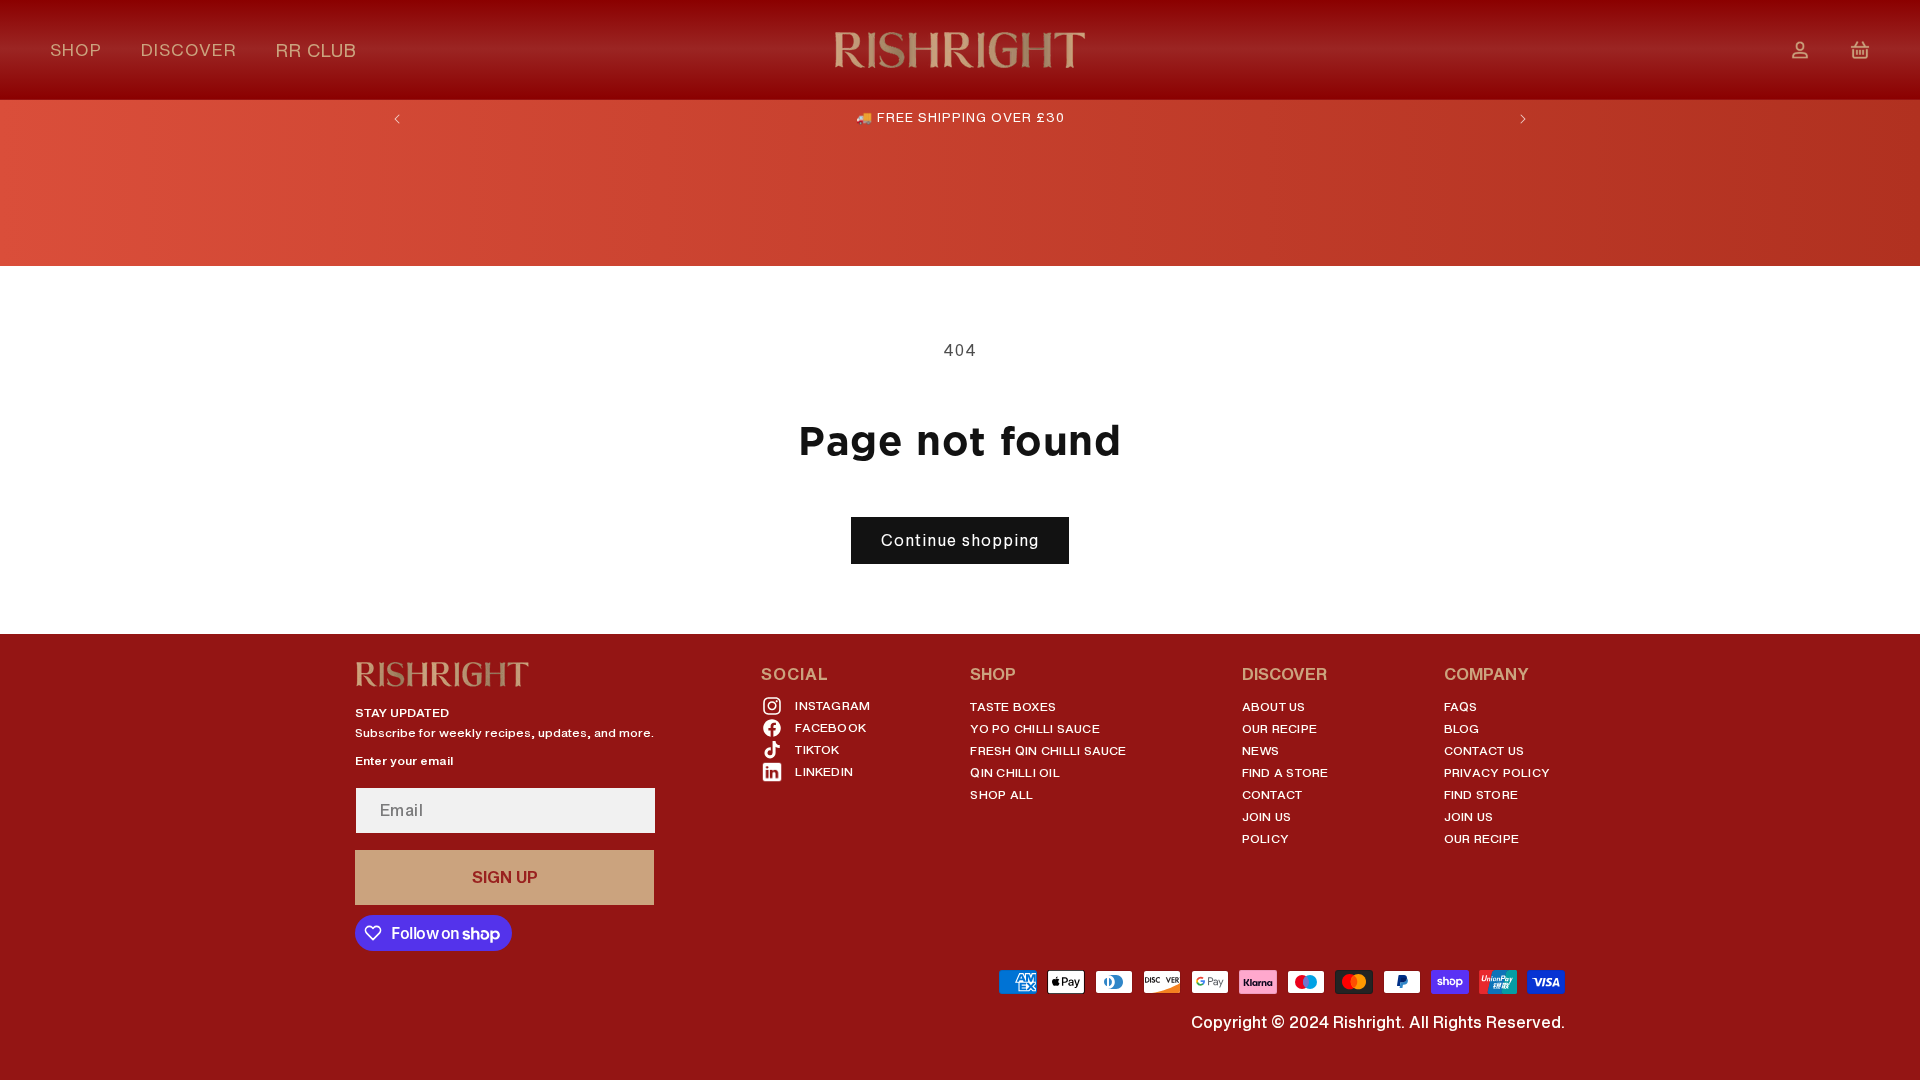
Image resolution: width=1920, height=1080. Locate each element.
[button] (83, 49)
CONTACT (1272, 794)
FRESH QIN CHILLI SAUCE (1048, 750)
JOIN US (1267, 816)
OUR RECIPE (1279, 728)
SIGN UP (505, 877)
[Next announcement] (1523, 119)
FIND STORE (1481, 794)
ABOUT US (1274, 706)
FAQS (1461, 706)
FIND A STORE (1285, 772)
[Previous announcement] (397, 119)
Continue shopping (960, 540)
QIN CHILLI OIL (1014, 772)
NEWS (1261, 750)
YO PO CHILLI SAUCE (1034, 728)
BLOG (1462, 728)
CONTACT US (1484, 750)
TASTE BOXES (1013, 706)
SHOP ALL (1001, 794)
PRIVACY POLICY (1497, 772)
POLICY (1265, 838)
